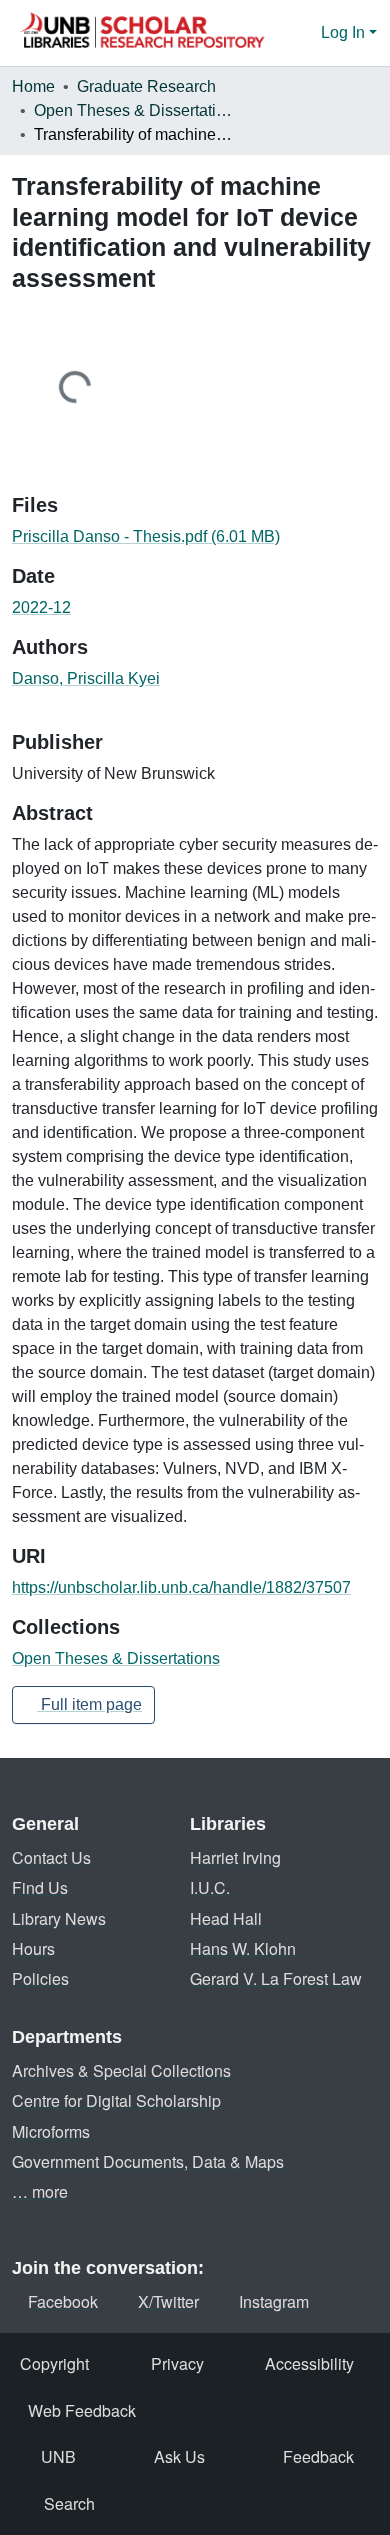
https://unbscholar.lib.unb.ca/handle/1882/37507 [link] (181, 1587)
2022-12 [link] (41, 607)
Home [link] (33, 86)
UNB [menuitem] (58, 2456)
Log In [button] (345, 32)
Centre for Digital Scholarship (116, 2100)
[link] (195, 537)
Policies (40, 1978)
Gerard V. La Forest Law (276, 1978)
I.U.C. (210, 1887)
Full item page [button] (89, 1704)
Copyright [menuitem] (54, 2363)
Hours (33, 1948)
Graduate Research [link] (146, 86)
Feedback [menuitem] (318, 2456)
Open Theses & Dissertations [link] (134, 110)
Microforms (51, 2131)
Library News (59, 1918)
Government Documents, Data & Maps (148, 2161)
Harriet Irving (235, 1857)
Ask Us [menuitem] (179, 2456)
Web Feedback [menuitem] (82, 2410)
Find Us (40, 1887)
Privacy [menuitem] (177, 2363)
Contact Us (51, 1857)
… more (40, 2191)
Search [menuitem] (69, 2503)
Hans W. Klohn (243, 1948)
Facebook (63, 2301)
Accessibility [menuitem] (309, 2363)
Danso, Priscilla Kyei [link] (86, 678)
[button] (142, 33)
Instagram (274, 2301)
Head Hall (226, 1918)
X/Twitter (168, 2301)
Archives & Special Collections (121, 2070)
